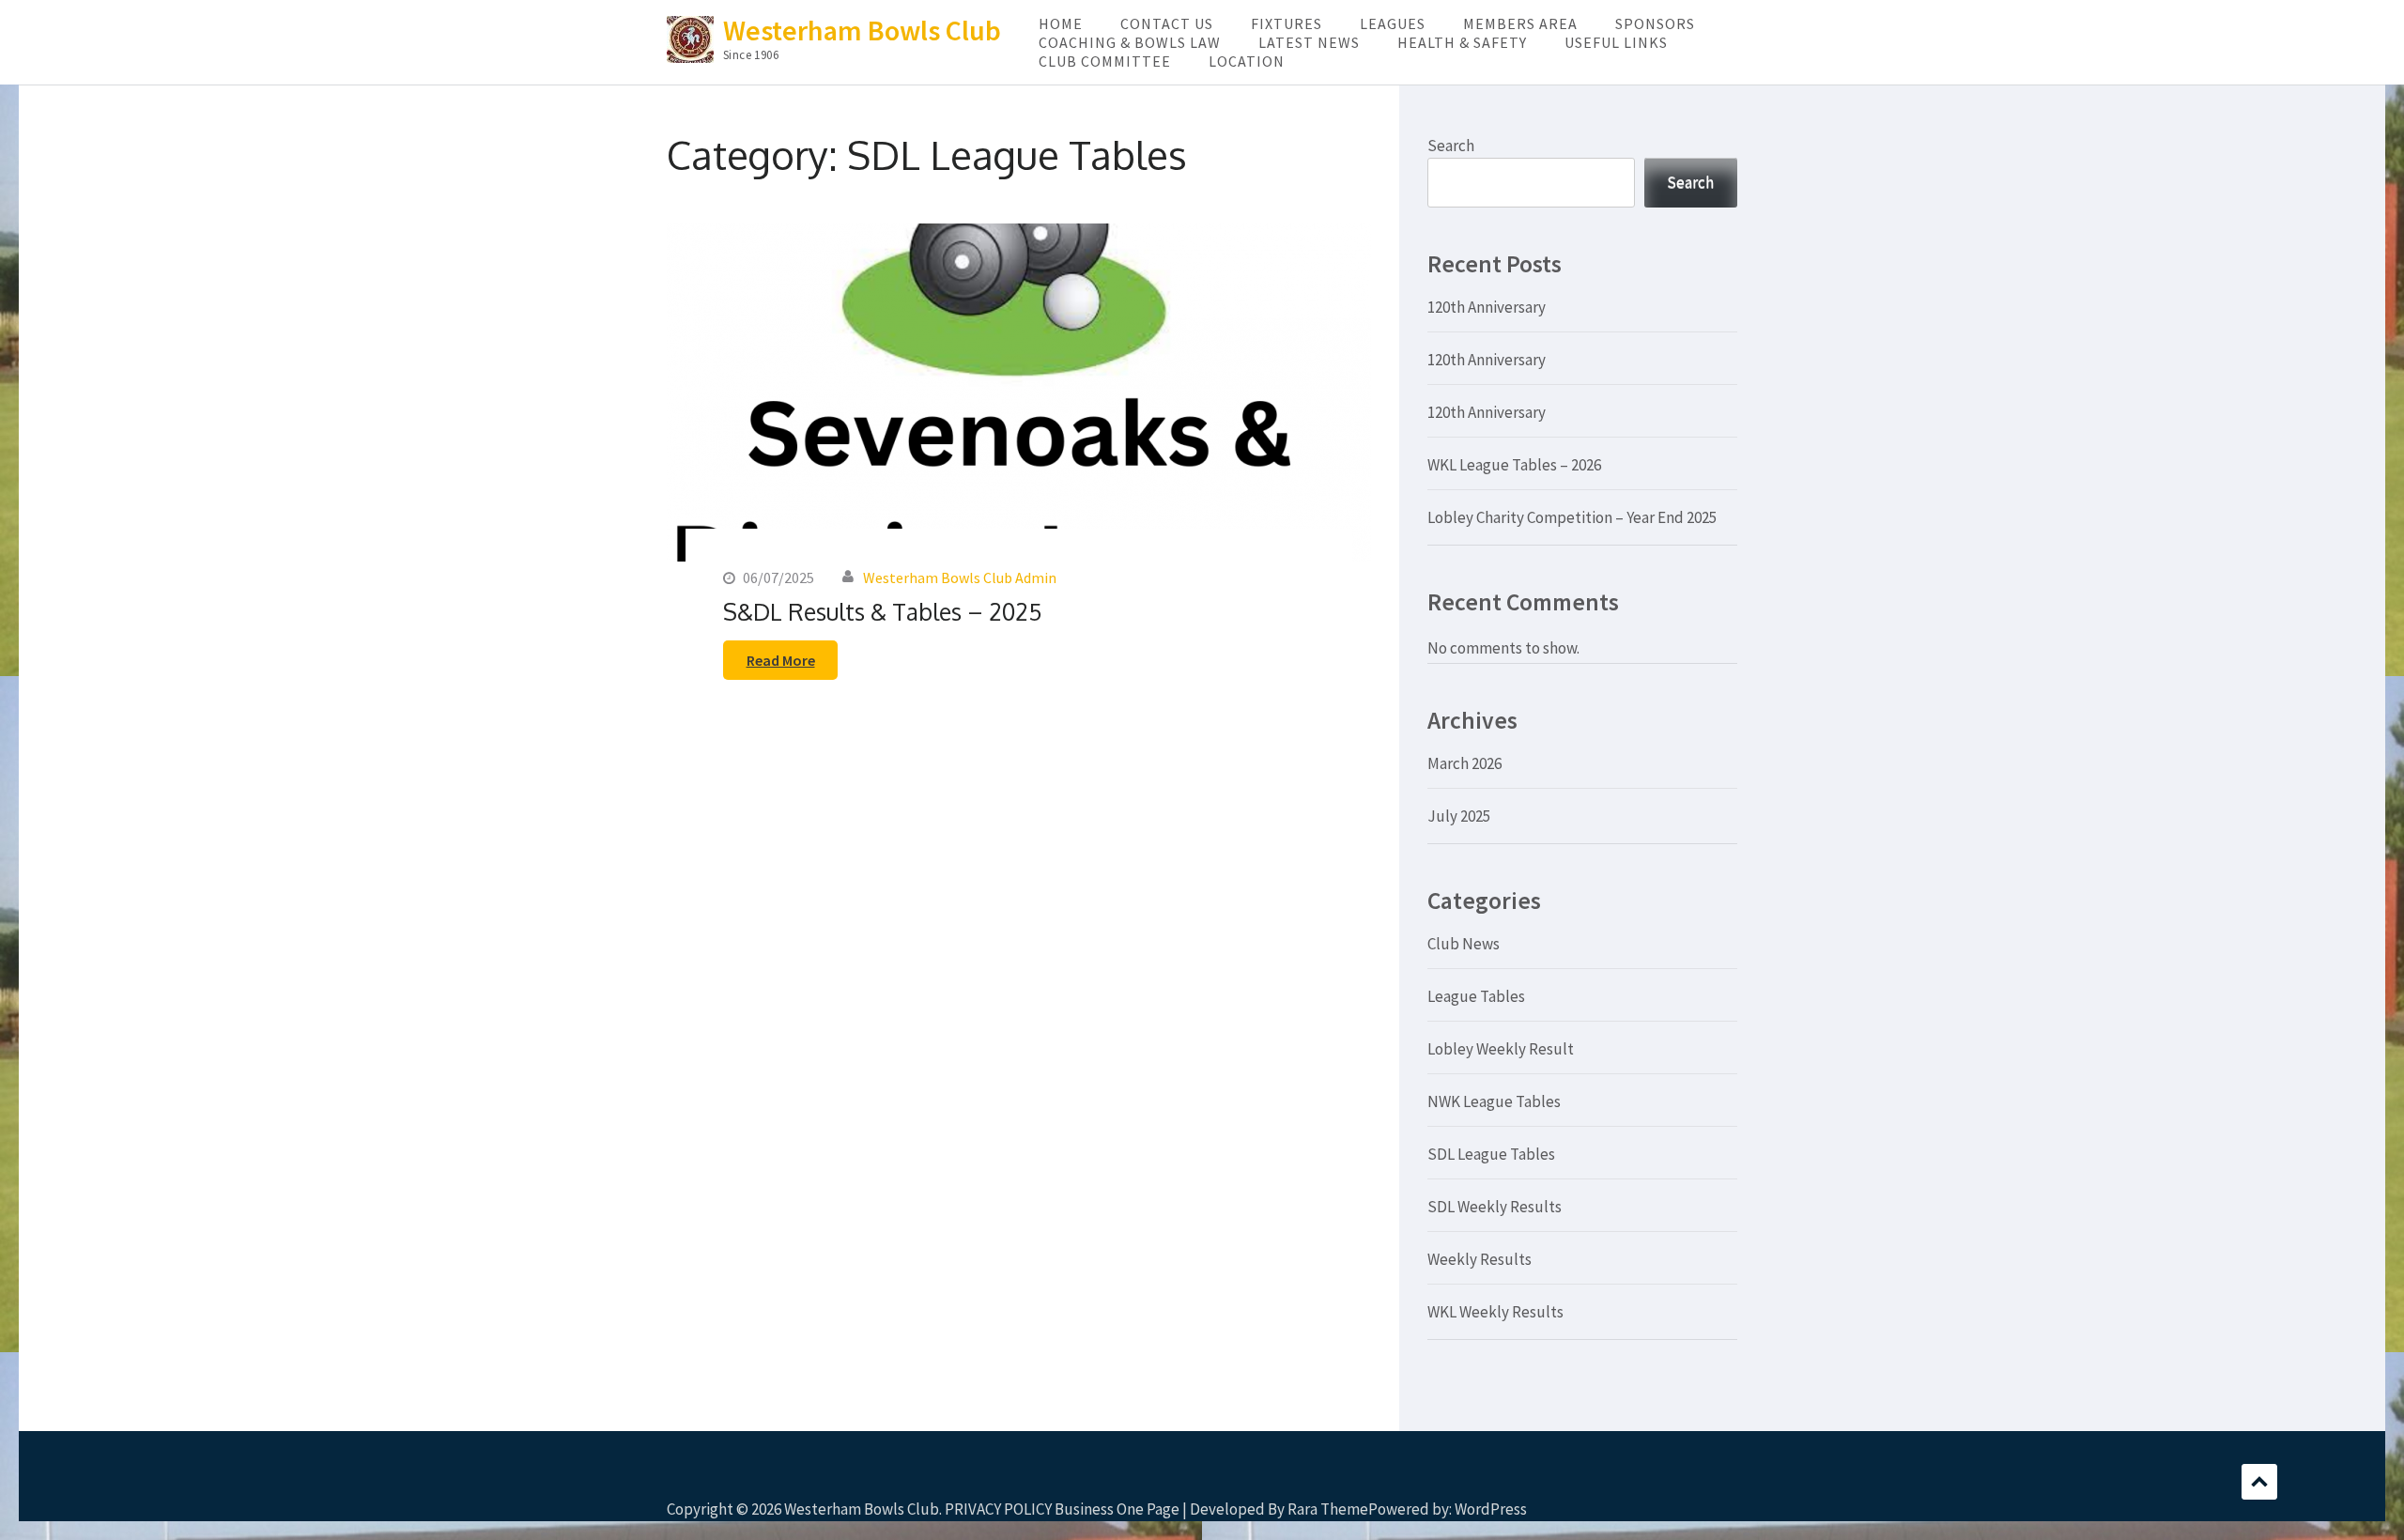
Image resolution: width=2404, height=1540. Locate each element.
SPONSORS (1655, 23)
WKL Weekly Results (1495, 1312)
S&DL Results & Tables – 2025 (883, 611)
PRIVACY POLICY (998, 1509)
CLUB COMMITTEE (1105, 61)
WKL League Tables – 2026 (1514, 465)
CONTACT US (1167, 23)
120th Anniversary (1487, 307)
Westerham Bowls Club (862, 30)
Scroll (2259, 1482)
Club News (1464, 944)
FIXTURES (1287, 23)
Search (1451, 146)
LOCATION (1247, 61)
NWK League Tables (1494, 1101)
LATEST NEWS (1309, 42)
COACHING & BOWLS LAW (1130, 42)
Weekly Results (1479, 1259)
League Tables (1476, 996)
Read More (781, 660)
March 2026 (1464, 763)
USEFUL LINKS (1616, 42)
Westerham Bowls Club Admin (960, 577)
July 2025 (1459, 816)
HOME (1061, 23)
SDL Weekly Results (1495, 1207)
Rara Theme (1328, 1509)
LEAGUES (1393, 23)
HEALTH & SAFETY (1462, 42)
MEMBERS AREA (1520, 23)
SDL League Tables (1491, 1154)
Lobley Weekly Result (1501, 1049)
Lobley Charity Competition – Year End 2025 (1572, 517)
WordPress (1491, 1509)
